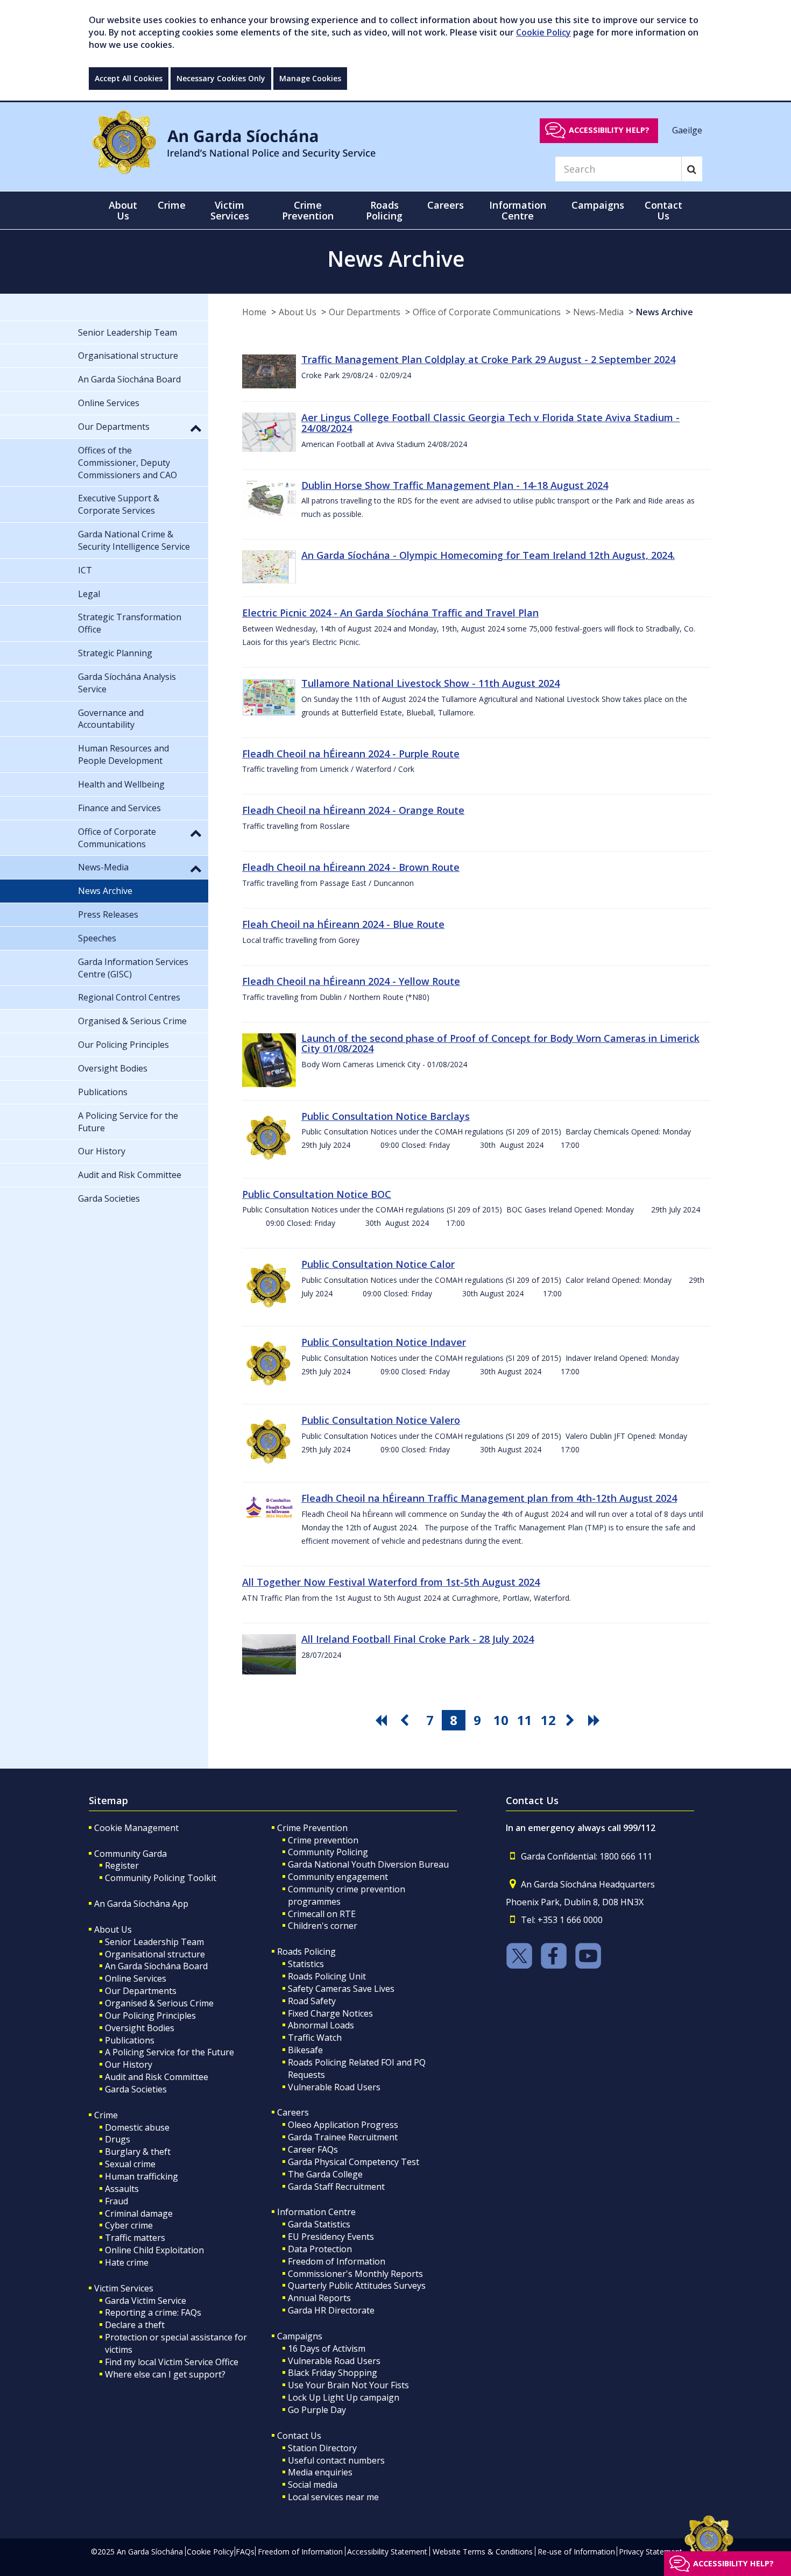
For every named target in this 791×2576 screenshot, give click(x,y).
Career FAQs (313, 2149)
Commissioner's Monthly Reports (355, 2274)
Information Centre (316, 2212)
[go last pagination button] (596, 1720)
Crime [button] (172, 205)
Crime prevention (323, 1840)
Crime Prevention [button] (308, 210)
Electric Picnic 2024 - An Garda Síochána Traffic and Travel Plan (390, 613)
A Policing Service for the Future (169, 2052)
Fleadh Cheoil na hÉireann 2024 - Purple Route (351, 754)
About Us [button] (123, 210)
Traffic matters (135, 2238)
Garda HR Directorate (331, 2310)
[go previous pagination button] (406, 1720)
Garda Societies (136, 2089)
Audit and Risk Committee (157, 2077)
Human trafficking (142, 2176)
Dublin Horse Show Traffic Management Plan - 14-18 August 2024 (455, 485)
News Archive (665, 312)
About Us (298, 312)
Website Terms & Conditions (483, 2552)
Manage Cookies (310, 78)
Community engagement (338, 1877)
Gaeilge (687, 130)
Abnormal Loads (321, 2025)
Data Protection (320, 2249)
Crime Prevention (312, 1828)
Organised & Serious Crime (159, 2003)
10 (501, 1720)
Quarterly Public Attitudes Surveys (357, 2286)
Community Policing (328, 1852)
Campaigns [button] (598, 205)
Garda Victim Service (146, 2301)
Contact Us (299, 2436)
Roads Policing (306, 1951)
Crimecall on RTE (322, 1914)
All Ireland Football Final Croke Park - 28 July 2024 (418, 1639)
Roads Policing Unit (327, 1976)
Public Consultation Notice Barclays (386, 1116)
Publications (130, 2040)
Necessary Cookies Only (221, 78)
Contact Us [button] (663, 210)
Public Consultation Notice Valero (381, 1420)
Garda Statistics (319, 2224)
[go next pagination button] (572, 1720)
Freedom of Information (337, 2261)
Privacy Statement (651, 2552)
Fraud (116, 2201)
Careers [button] (446, 205)
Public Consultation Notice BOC (317, 1194)
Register (122, 1865)
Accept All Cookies (129, 78)
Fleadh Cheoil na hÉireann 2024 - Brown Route (351, 867)
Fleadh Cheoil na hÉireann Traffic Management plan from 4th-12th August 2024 (489, 1498)
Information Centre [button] (518, 210)
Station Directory (322, 2448)
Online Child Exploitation (154, 2250)
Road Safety (312, 2001)
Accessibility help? (609, 130)
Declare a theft (135, 2325)
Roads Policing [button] (384, 210)
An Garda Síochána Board (156, 1966)
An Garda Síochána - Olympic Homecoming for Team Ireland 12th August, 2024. (488, 555)
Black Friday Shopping (333, 2373)
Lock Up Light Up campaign (344, 2397)
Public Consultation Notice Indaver (384, 1342)
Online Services (136, 1978)
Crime (106, 2115)
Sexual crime (130, 2164)
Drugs (118, 2139)
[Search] (692, 169)
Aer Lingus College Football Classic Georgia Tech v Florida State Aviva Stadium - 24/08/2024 (490, 423)
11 (525, 1720)
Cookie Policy (543, 32)
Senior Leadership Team (154, 1942)
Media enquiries (320, 2472)
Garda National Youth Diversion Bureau (368, 1864)
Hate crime (127, 2262)
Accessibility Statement (387, 2552)
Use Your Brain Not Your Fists (348, 2385)
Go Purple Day (317, 2410)
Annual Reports (319, 2298)
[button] (196, 428)
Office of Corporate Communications (487, 312)
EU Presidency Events (331, 2237)
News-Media (598, 312)
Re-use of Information (576, 2552)
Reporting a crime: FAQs (153, 2312)
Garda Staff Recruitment (336, 2187)
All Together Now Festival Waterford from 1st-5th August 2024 (391, 1582)
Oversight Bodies (140, 2028)
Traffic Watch (315, 2038)
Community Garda (130, 1854)
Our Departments (365, 312)
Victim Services (124, 2288)
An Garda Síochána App (141, 1904)
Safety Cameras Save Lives (341, 1989)
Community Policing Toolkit (161, 1878)
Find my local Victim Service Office (172, 2362)
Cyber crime (129, 2225)
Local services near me (333, 2497)
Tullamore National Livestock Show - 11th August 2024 (430, 683)
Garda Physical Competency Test (354, 2162)
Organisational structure (155, 1954)
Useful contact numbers (336, 2460)
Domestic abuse (137, 2127)
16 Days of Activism (327, 2348)
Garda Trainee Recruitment (343, 2137)
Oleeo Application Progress (343, 2125)
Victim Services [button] (230, 210)
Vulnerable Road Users (334, 2087)
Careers (293, 2112)
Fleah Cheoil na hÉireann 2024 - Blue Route (343, 924)
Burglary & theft (138, 2152)
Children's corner (323, 1926)
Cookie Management (136, 1828)
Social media (313, 2485)
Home (254, 312)
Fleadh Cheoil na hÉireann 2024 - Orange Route (353, 810)
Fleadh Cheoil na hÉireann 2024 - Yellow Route (351, 981)
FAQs (245, 2552)
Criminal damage (139, 2213)
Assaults (122, 2189)
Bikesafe (305, 2050)
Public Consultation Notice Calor (378, 1264)
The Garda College (325, 2174)
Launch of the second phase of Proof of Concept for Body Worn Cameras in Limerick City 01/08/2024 (500, 1044)
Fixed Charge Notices (330, 2013)
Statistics (306, 1964)
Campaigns (300, 2336)
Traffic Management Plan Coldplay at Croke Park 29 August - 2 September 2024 (488, 359)
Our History (129, 2064)
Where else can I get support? (165, 2374)
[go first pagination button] (383, 1720)
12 (548, 1720)
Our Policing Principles (150, 2016)
